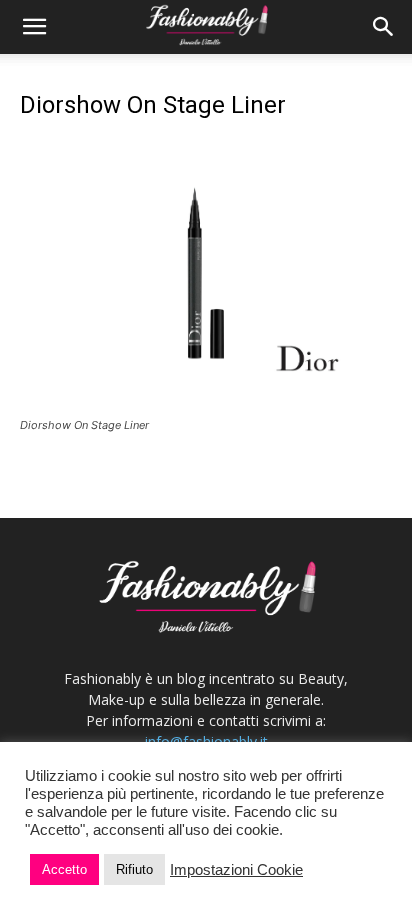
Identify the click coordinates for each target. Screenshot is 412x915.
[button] (34, 27)
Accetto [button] (64, 869)
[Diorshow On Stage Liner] (206, 406)
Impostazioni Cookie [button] (236, 870)
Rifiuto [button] (134, 869)
